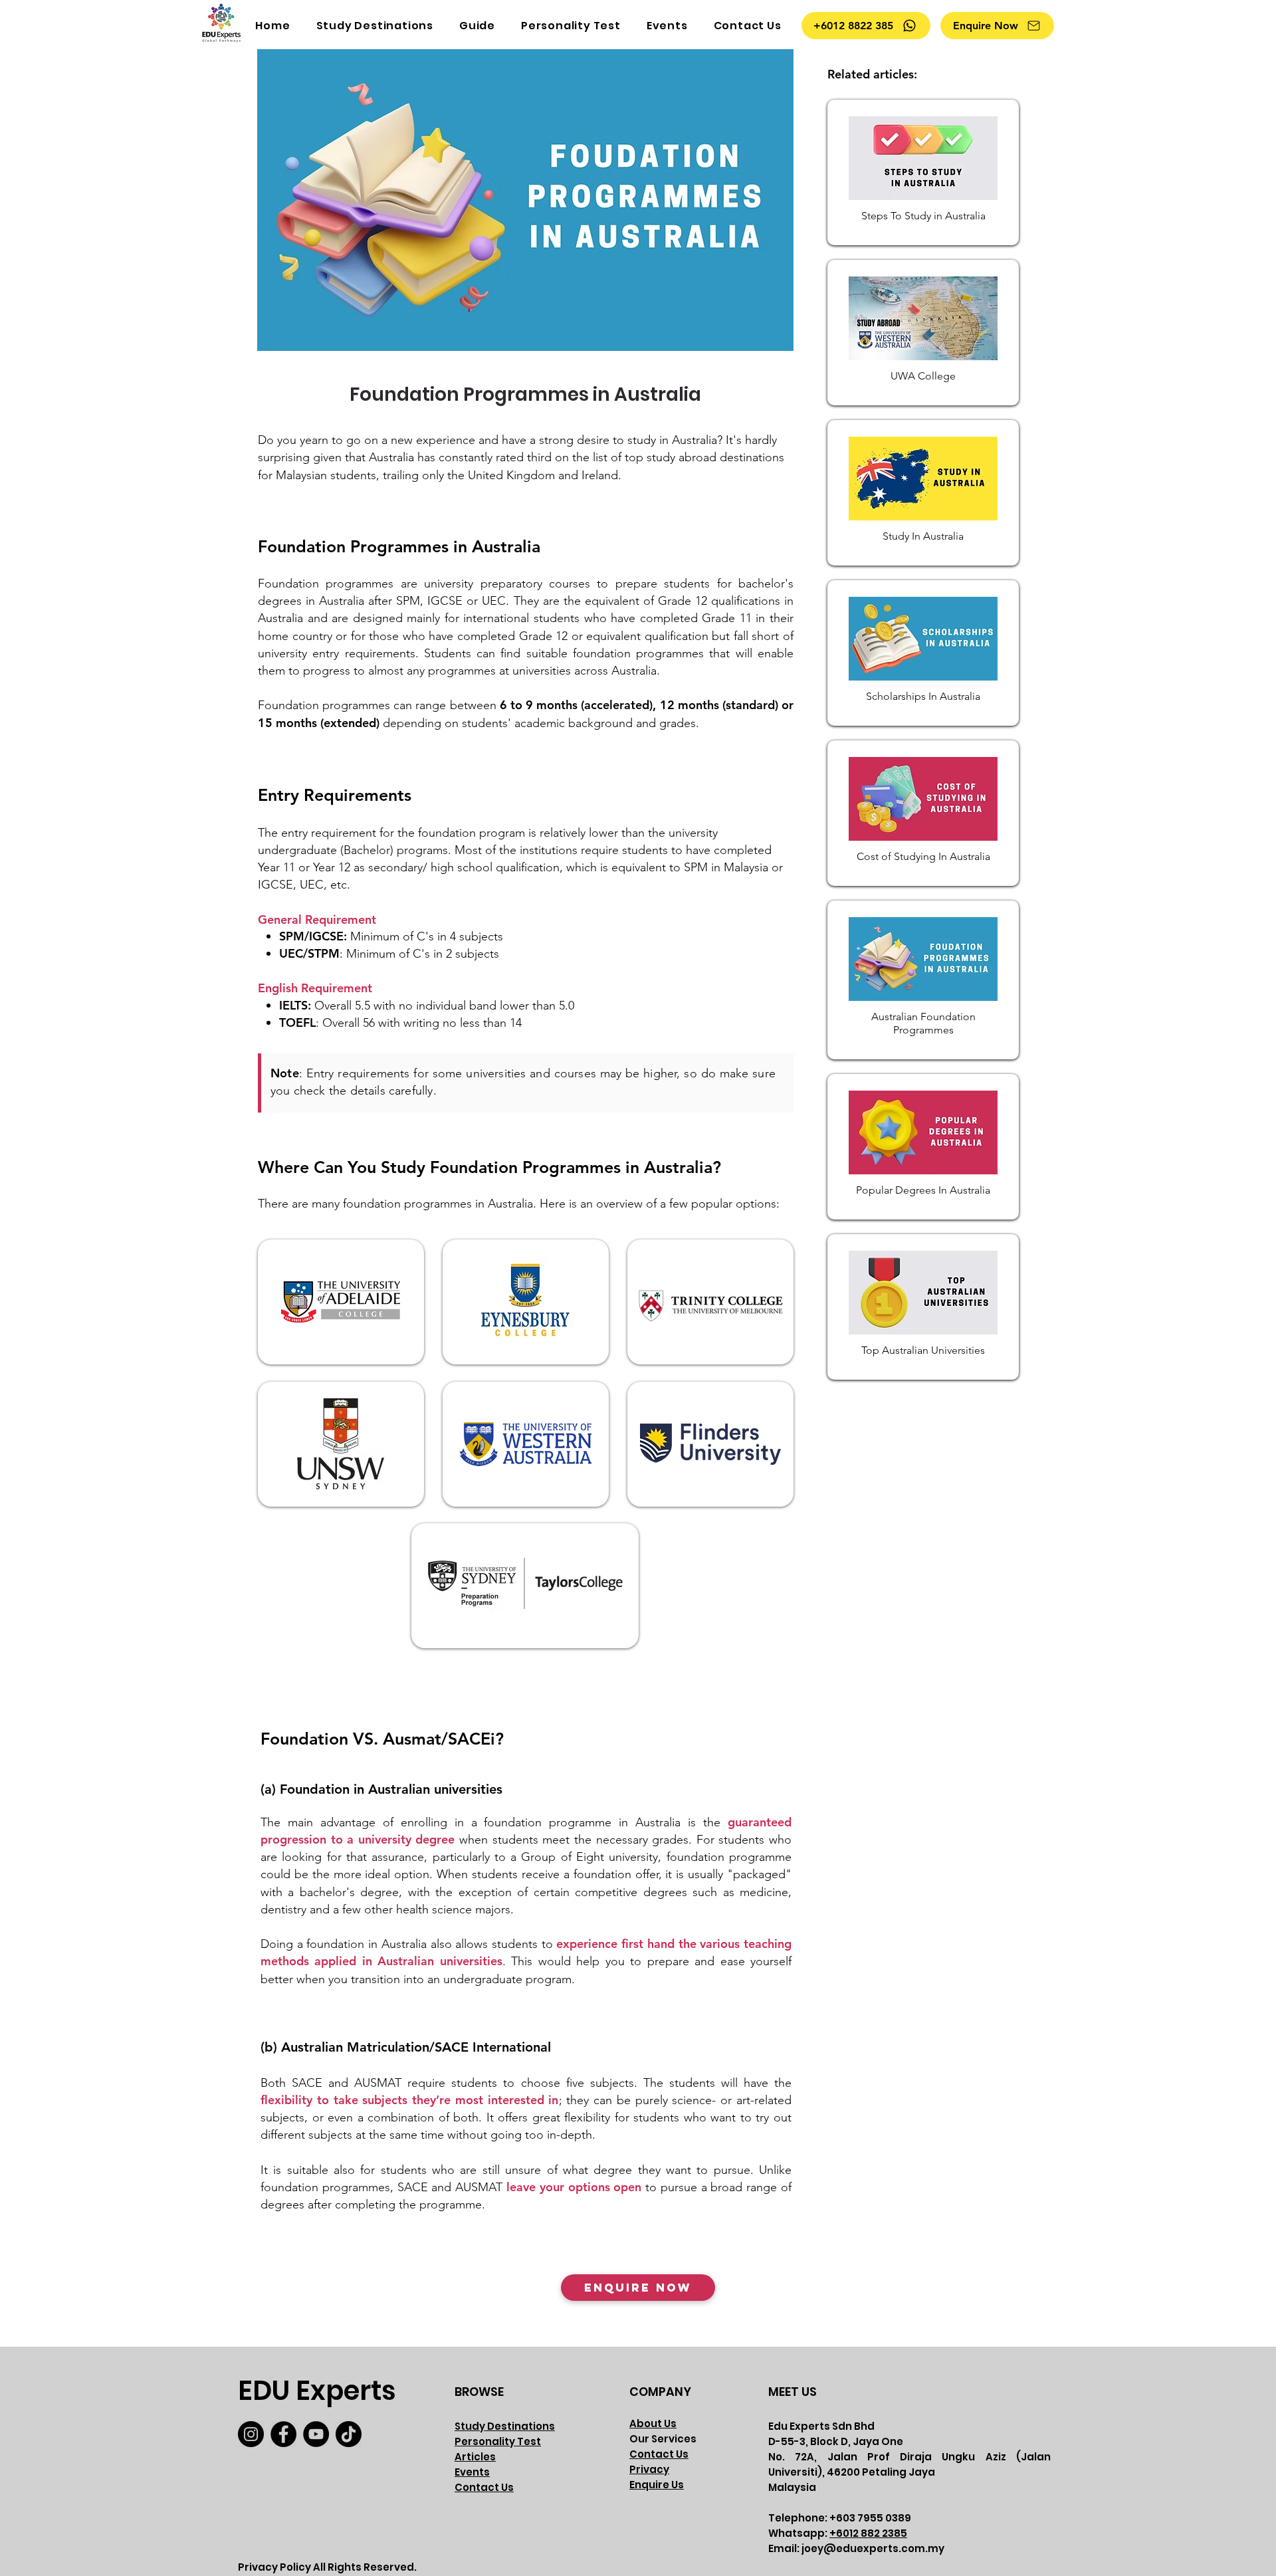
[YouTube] (316, 2434)
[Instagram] (251, 2434)
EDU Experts (317, 2391)
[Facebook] (283, 2434)
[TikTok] (349, 2434)
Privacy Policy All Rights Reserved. (327, 2567)
